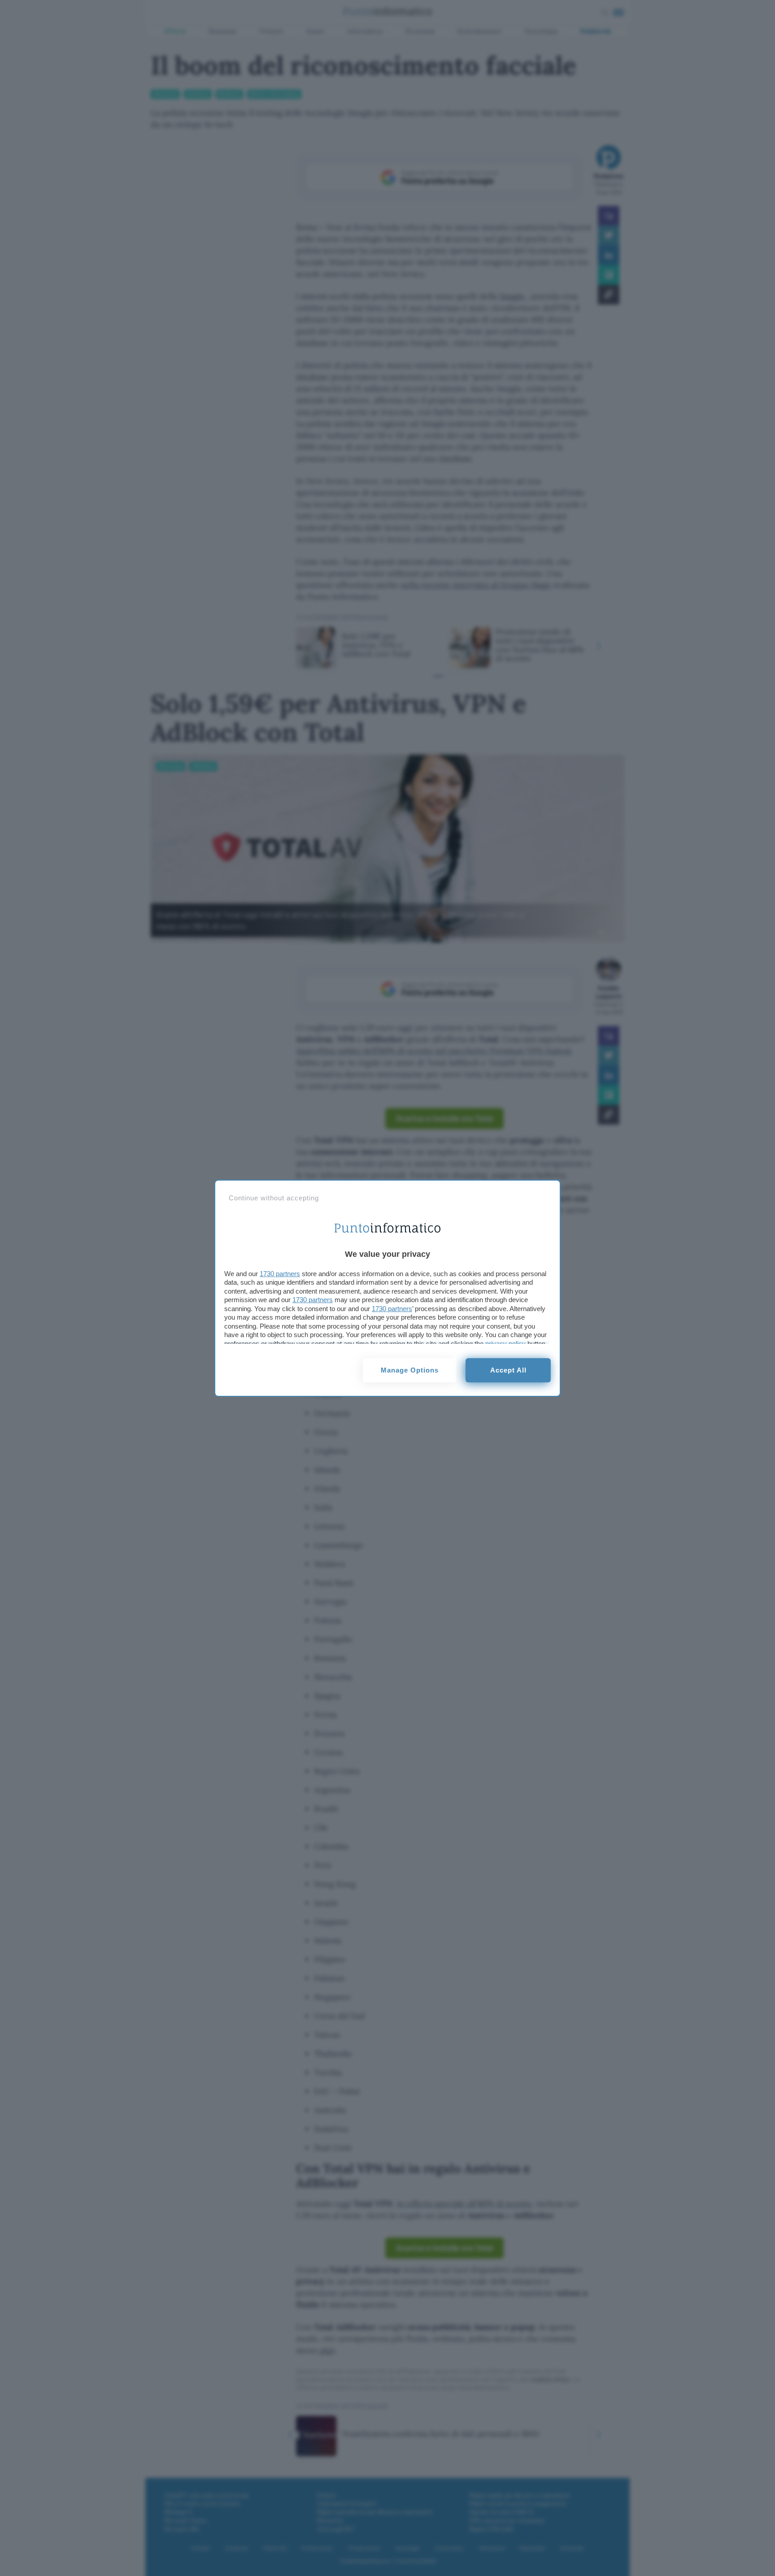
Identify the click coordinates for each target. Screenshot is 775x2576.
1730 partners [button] (280, 1274)
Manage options (410, 1370)
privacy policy (505, 1344)
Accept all (508, 1370)
